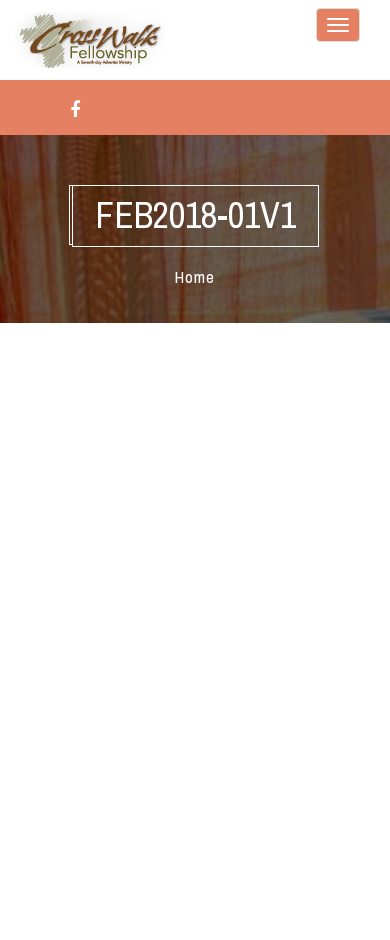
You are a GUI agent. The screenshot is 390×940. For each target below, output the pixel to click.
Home (194, 277)
